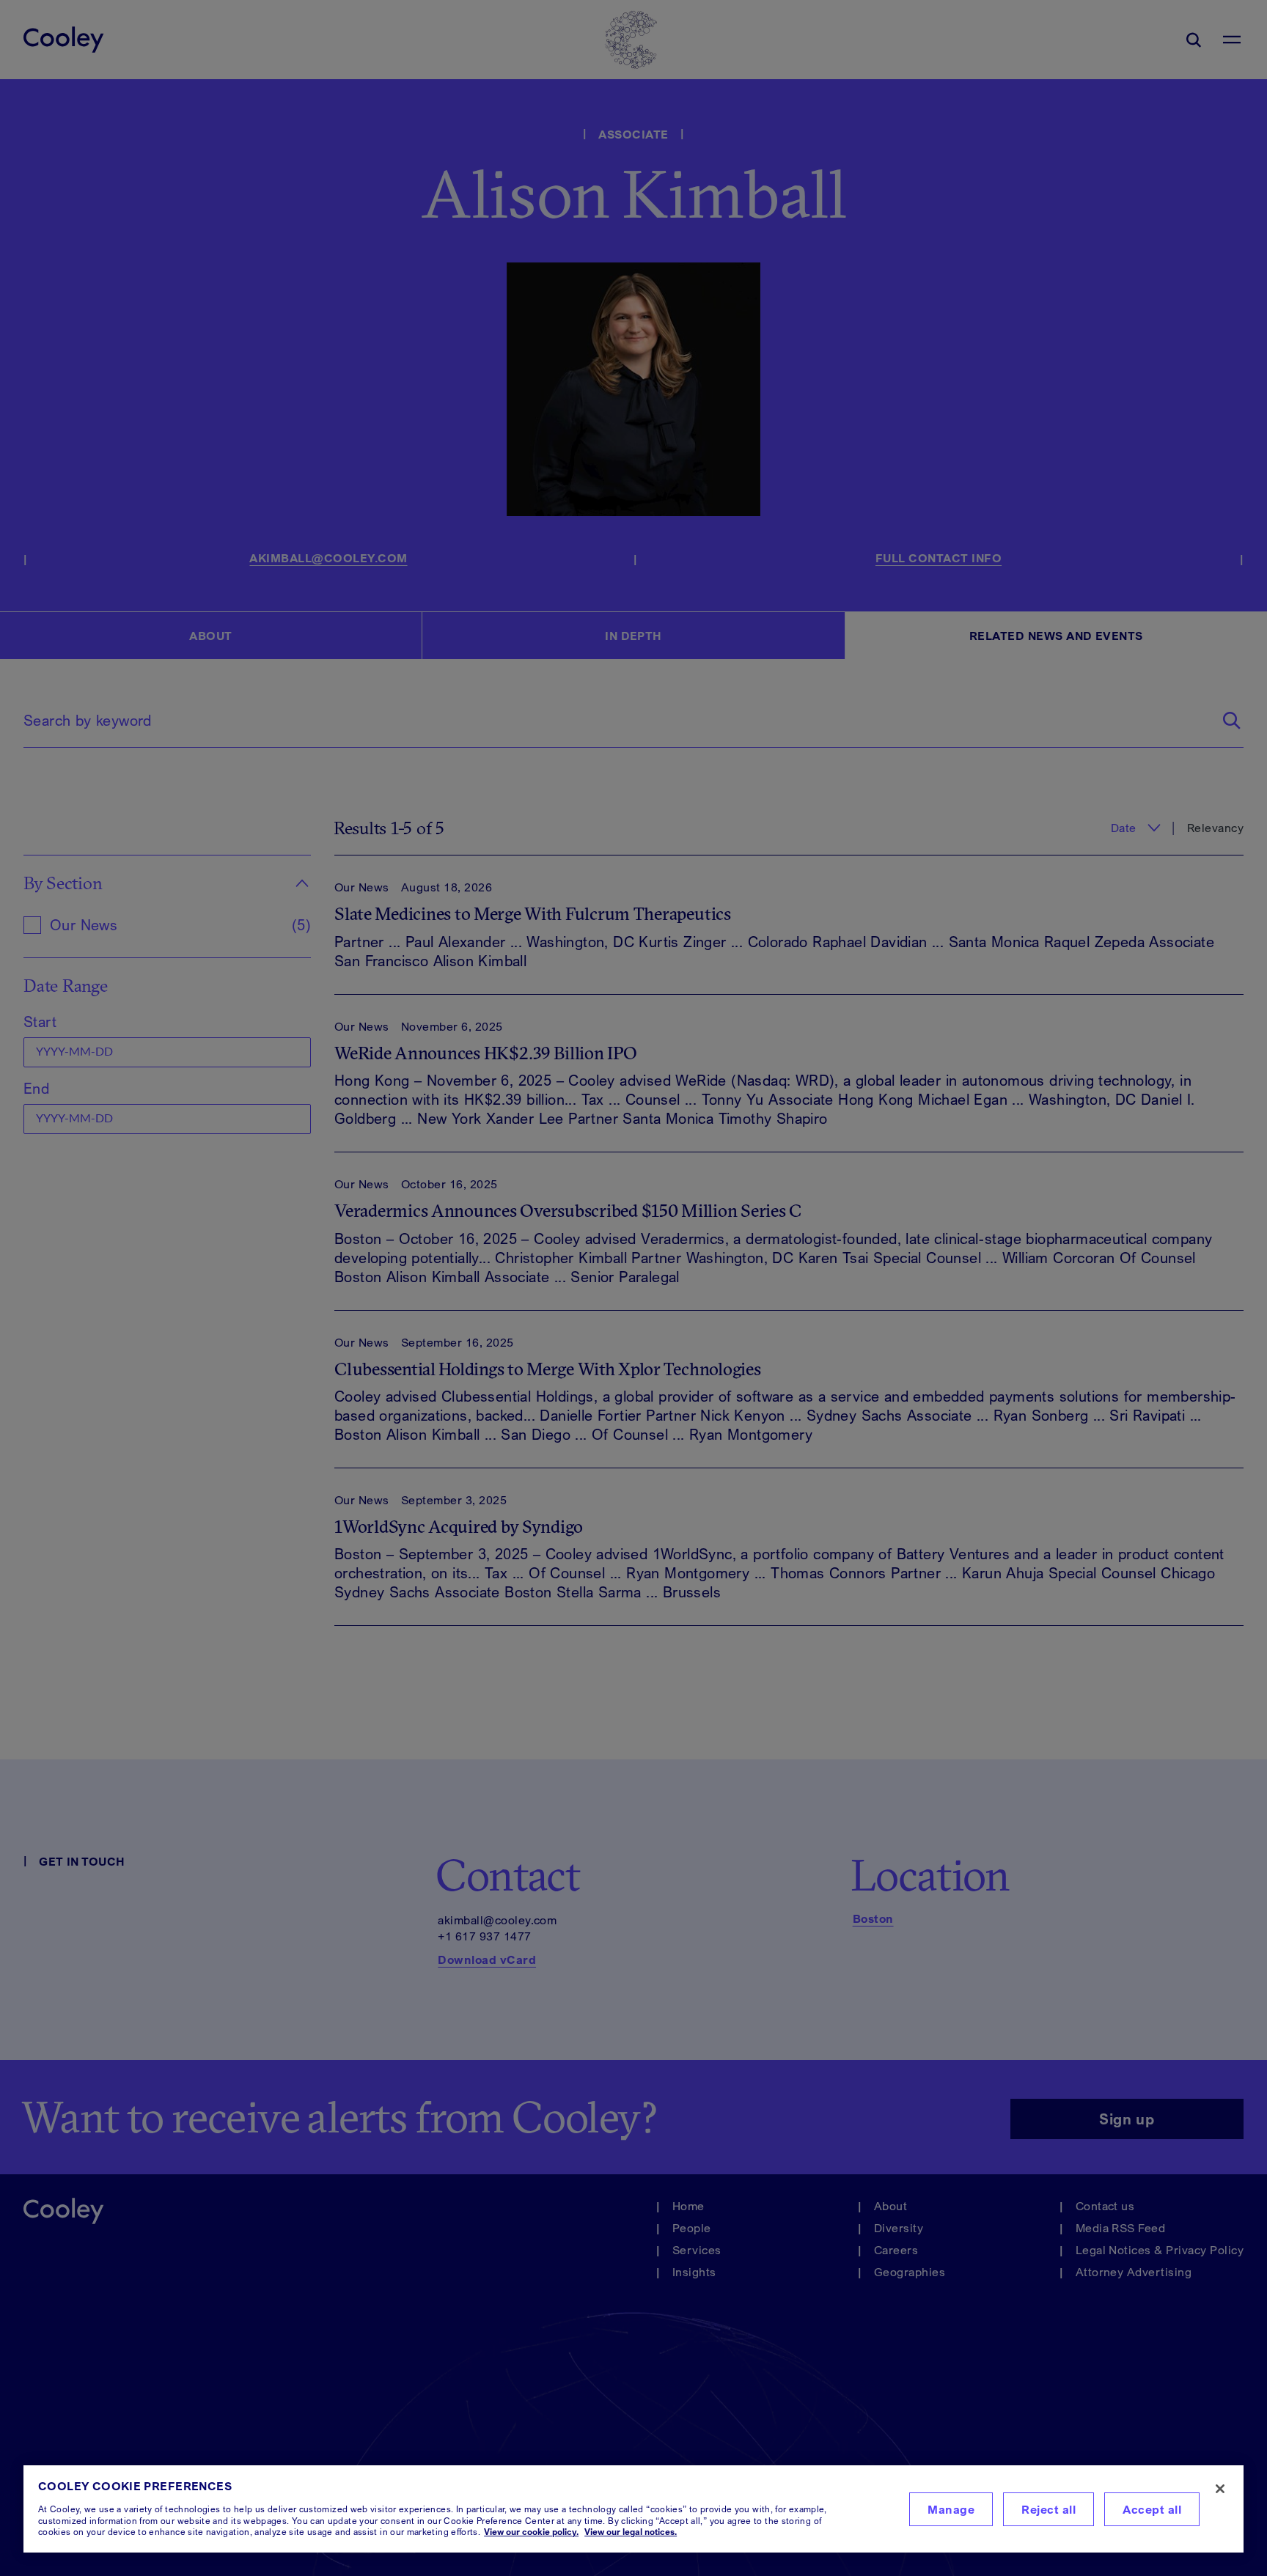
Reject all (1049, 2509)
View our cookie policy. (531, 2532)
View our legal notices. (631, 2532)
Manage (951, 2509)
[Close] (1220, 2489)
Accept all (1152, 2509)
